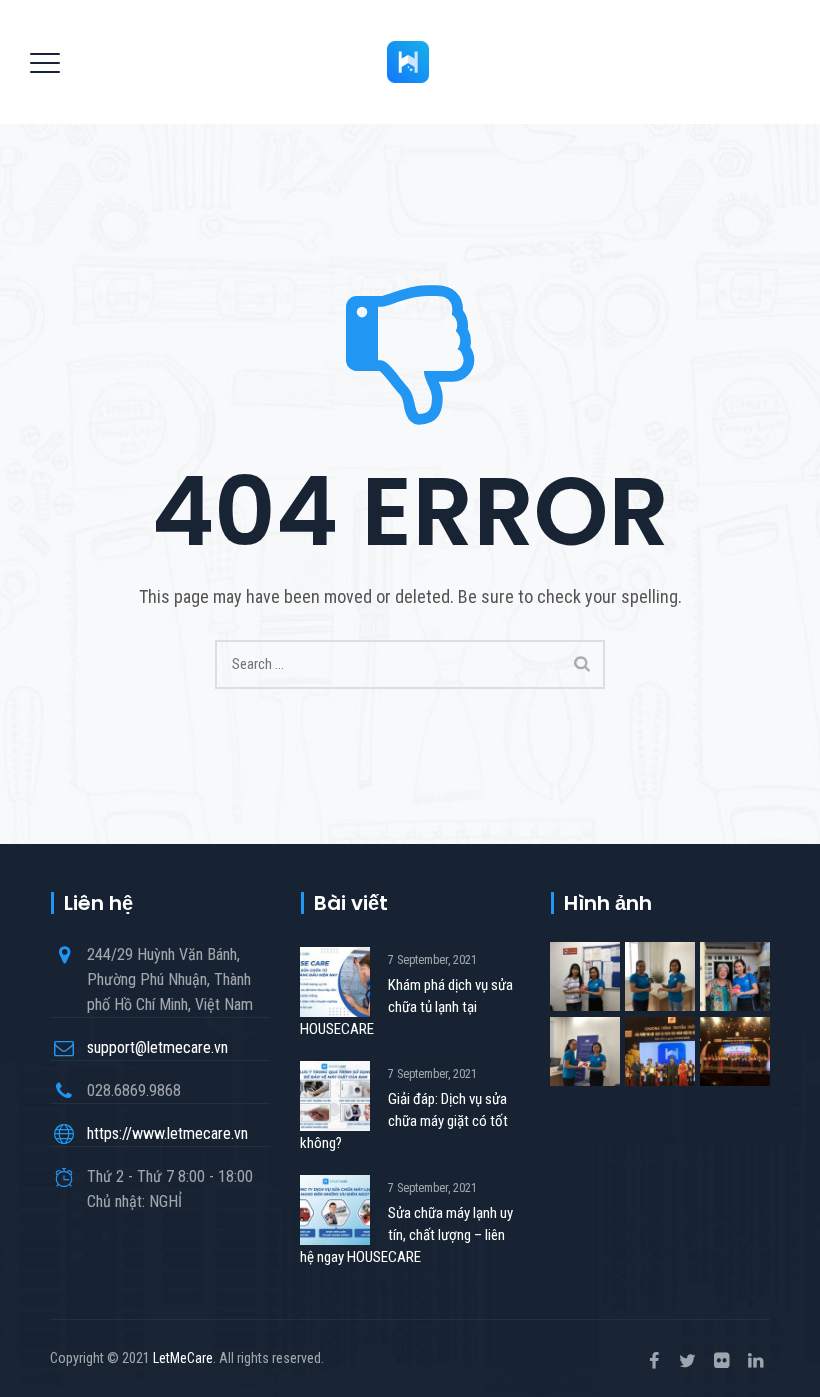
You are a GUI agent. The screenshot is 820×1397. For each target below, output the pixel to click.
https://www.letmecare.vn (167, 1133)
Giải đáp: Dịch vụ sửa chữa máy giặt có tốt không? (404, 1121)
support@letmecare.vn (157, 1047)
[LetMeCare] (408, 62)
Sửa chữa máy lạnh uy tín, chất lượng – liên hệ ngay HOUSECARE (406, 1235)
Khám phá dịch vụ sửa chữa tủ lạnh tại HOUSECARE (406, 1007)
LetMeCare (183, 1358)
